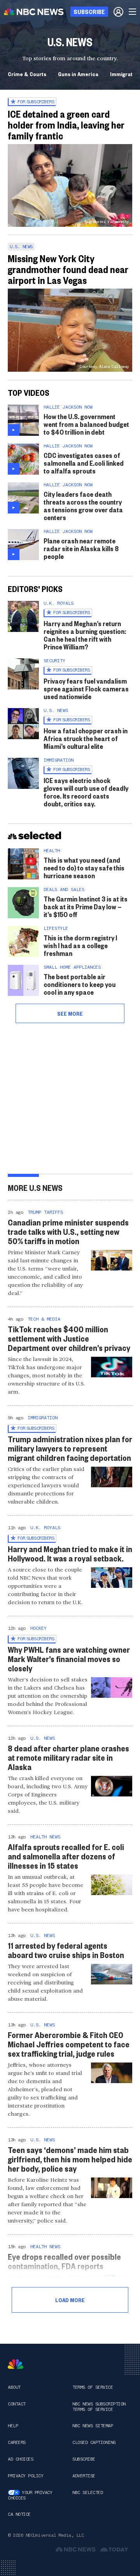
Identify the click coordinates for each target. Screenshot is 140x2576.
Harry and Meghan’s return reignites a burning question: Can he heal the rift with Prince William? (85, 635)
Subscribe (84, 2459)
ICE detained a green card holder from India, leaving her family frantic (66, 125)
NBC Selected (87, 2492)
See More (70, 1013)
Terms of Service (93, 2387)
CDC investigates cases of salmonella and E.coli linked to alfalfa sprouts (84, 463)
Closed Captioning (94, 2442)
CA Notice (19, 2514)
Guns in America (78, 74)
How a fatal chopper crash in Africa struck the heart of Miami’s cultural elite (86, 738)
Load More (70, 2300)
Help (13, 2426)
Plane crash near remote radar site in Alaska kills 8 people (81, 548)
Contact (17, 2404)
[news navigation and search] (133, 12)
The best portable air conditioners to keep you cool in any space (80, 984)
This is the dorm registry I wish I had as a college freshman (80, 945)
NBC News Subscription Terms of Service (99, 2407)
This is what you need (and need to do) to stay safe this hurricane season (84, 868)
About (14, 2387)
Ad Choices (20, 2459)
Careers (17, 2442)
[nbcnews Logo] (16, 2364)
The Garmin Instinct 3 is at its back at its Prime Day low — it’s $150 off (86, 906)
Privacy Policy (25, 2476)
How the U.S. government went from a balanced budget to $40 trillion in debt (86, 424)
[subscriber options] (118, 12)
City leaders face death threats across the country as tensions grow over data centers (83, 506)
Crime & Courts (27, 74)
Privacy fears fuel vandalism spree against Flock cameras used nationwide (86, 688)
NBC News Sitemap (93, 2426)
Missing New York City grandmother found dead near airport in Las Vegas (68, 269)
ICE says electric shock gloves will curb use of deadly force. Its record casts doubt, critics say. (86, 792)
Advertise (84, 2476)
